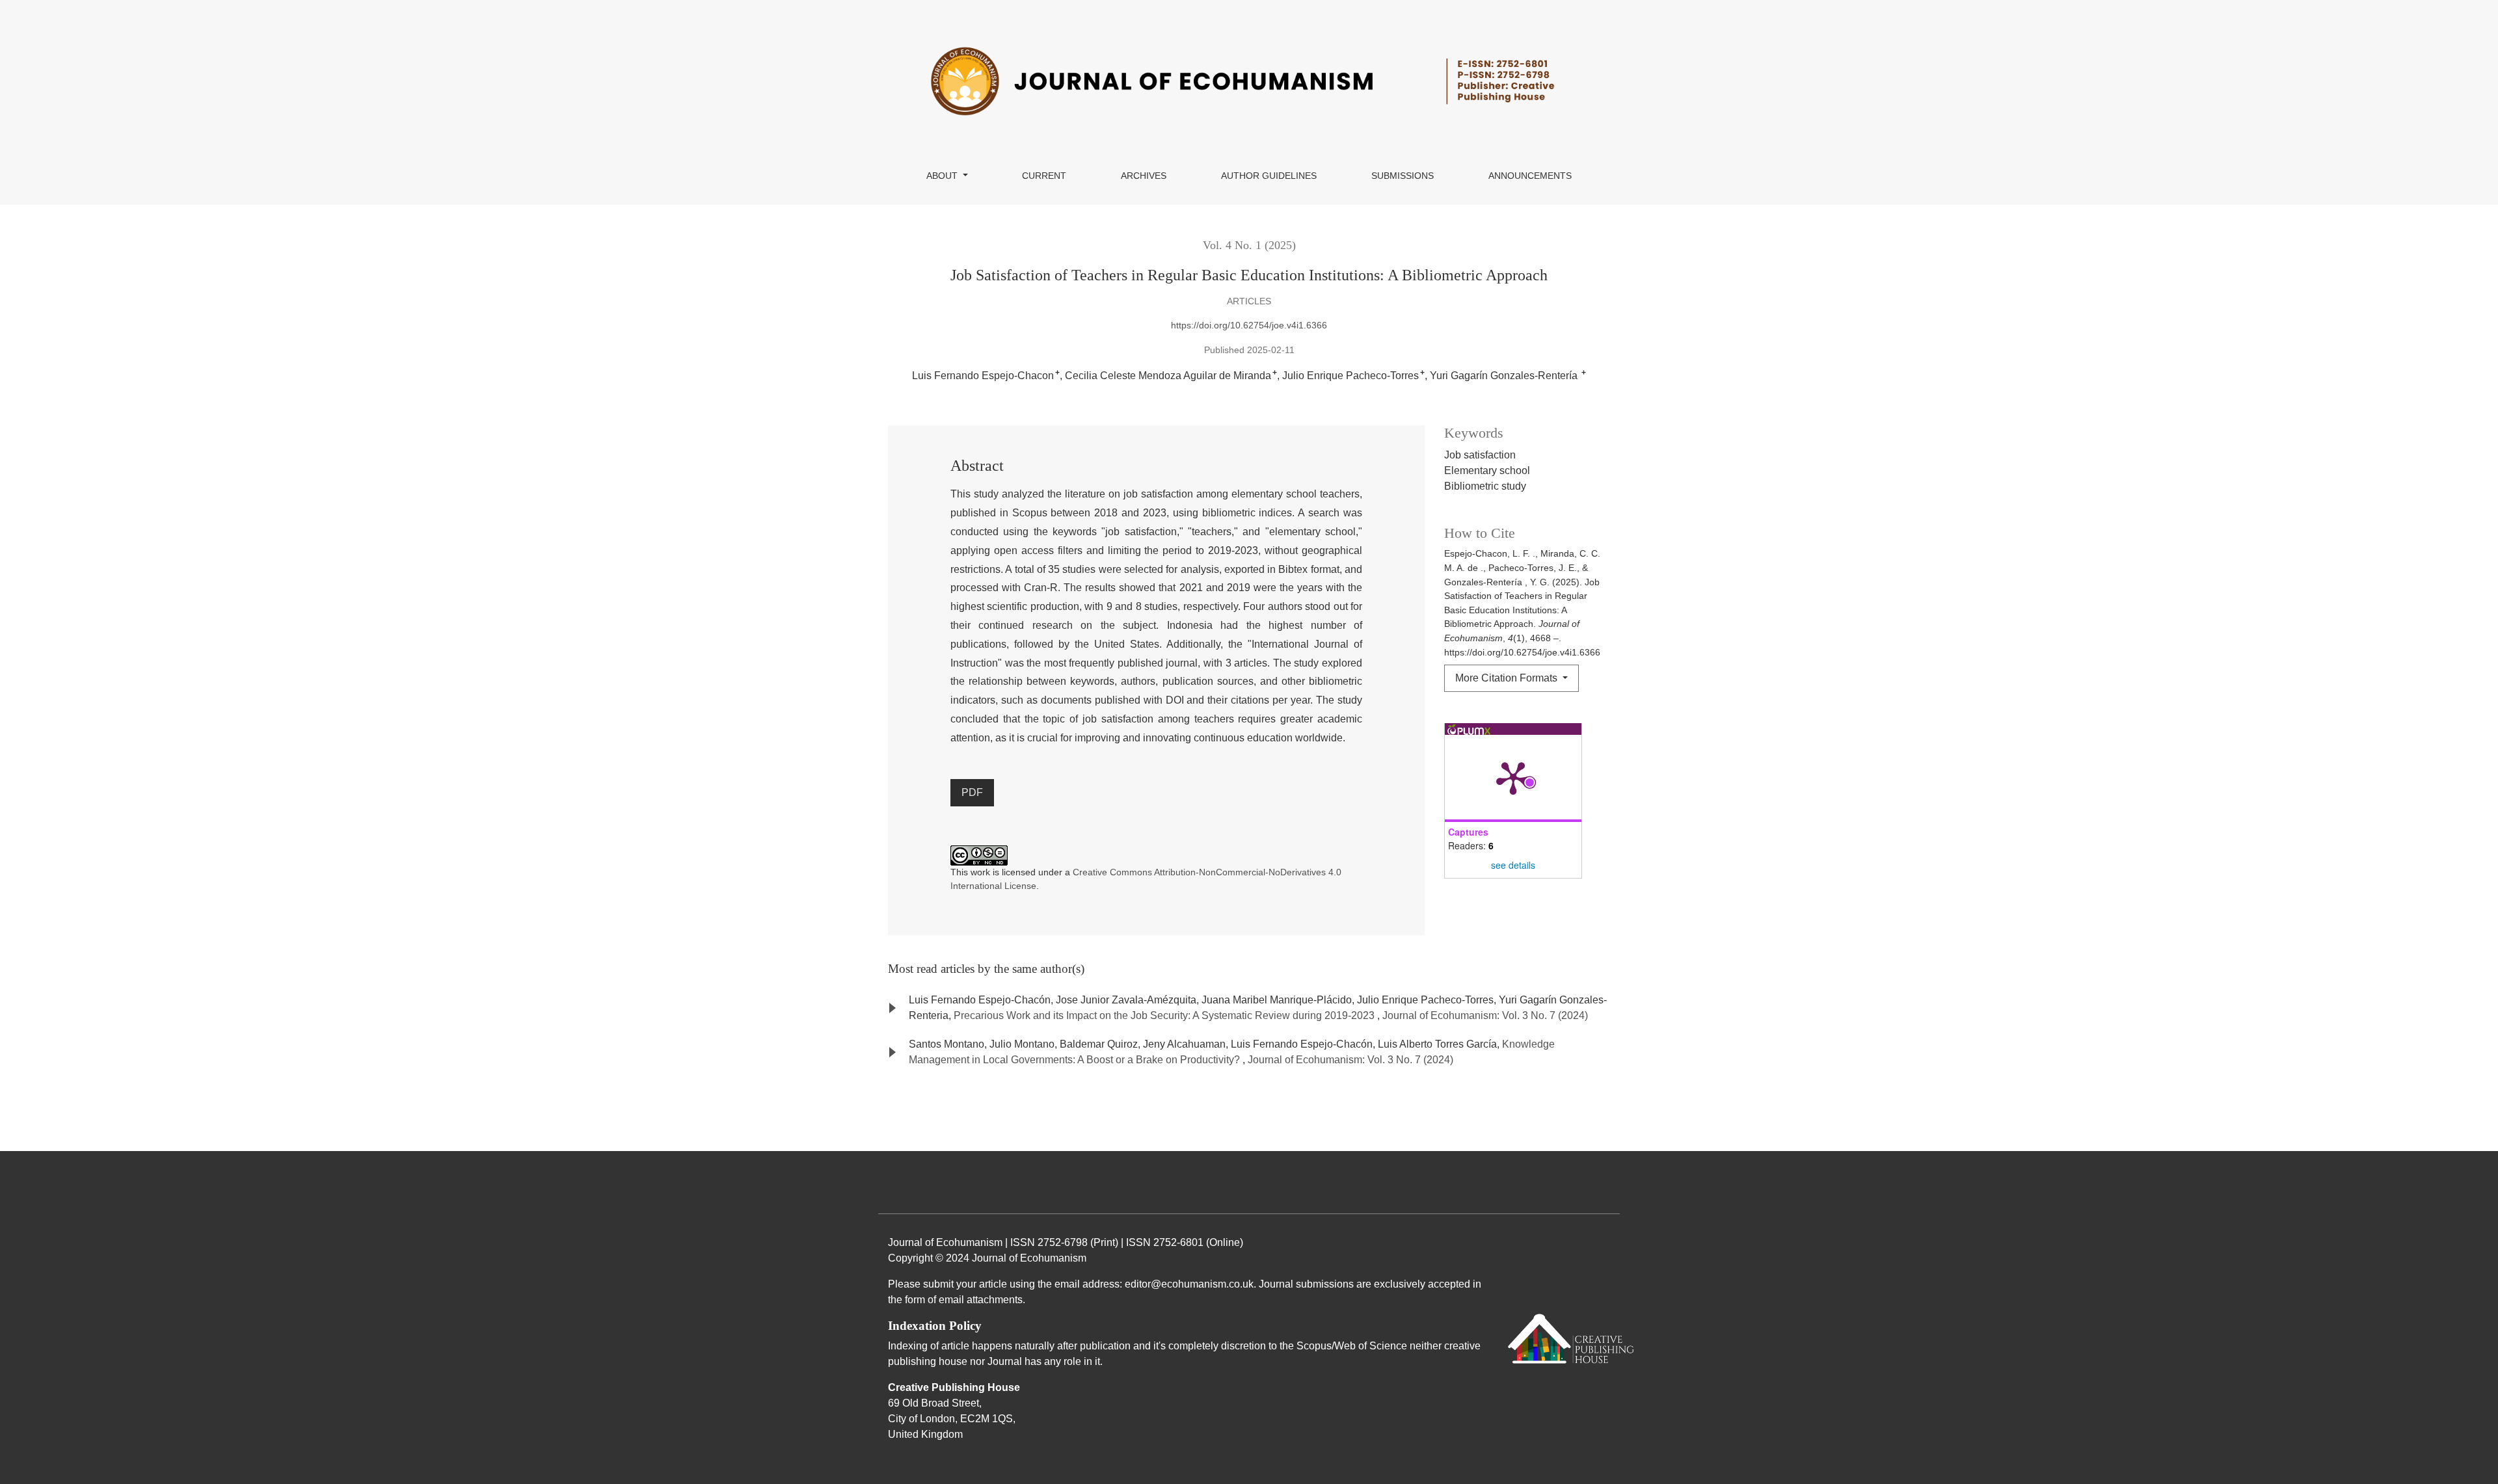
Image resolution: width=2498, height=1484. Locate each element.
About (943, 176)
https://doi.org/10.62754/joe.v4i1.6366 (1249, 325)
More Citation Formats (1508, 678)
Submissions (1403, 176)
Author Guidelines (1269, 176)
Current (1044, 176)
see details (1513, 865)
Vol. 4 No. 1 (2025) (1249, 245)
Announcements (1530, 176)
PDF (972, 792)
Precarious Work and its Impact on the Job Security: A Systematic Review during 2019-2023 (1165, 1015)
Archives (1144, 176)
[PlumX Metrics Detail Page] (1513, 777)
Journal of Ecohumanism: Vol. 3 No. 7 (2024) (1485, 1015)
